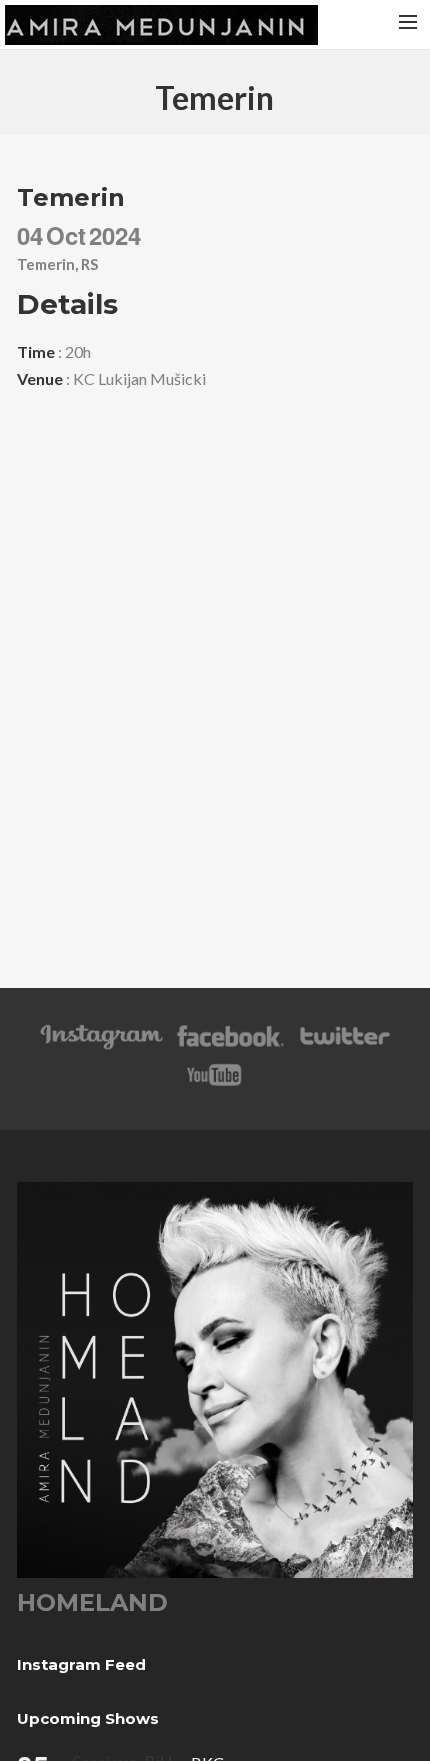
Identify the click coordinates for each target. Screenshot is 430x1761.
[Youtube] (215, 1084)
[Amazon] (101, 1045)
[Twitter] (344, 1045)
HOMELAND (92, 1602)
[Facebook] (230, 1045)
